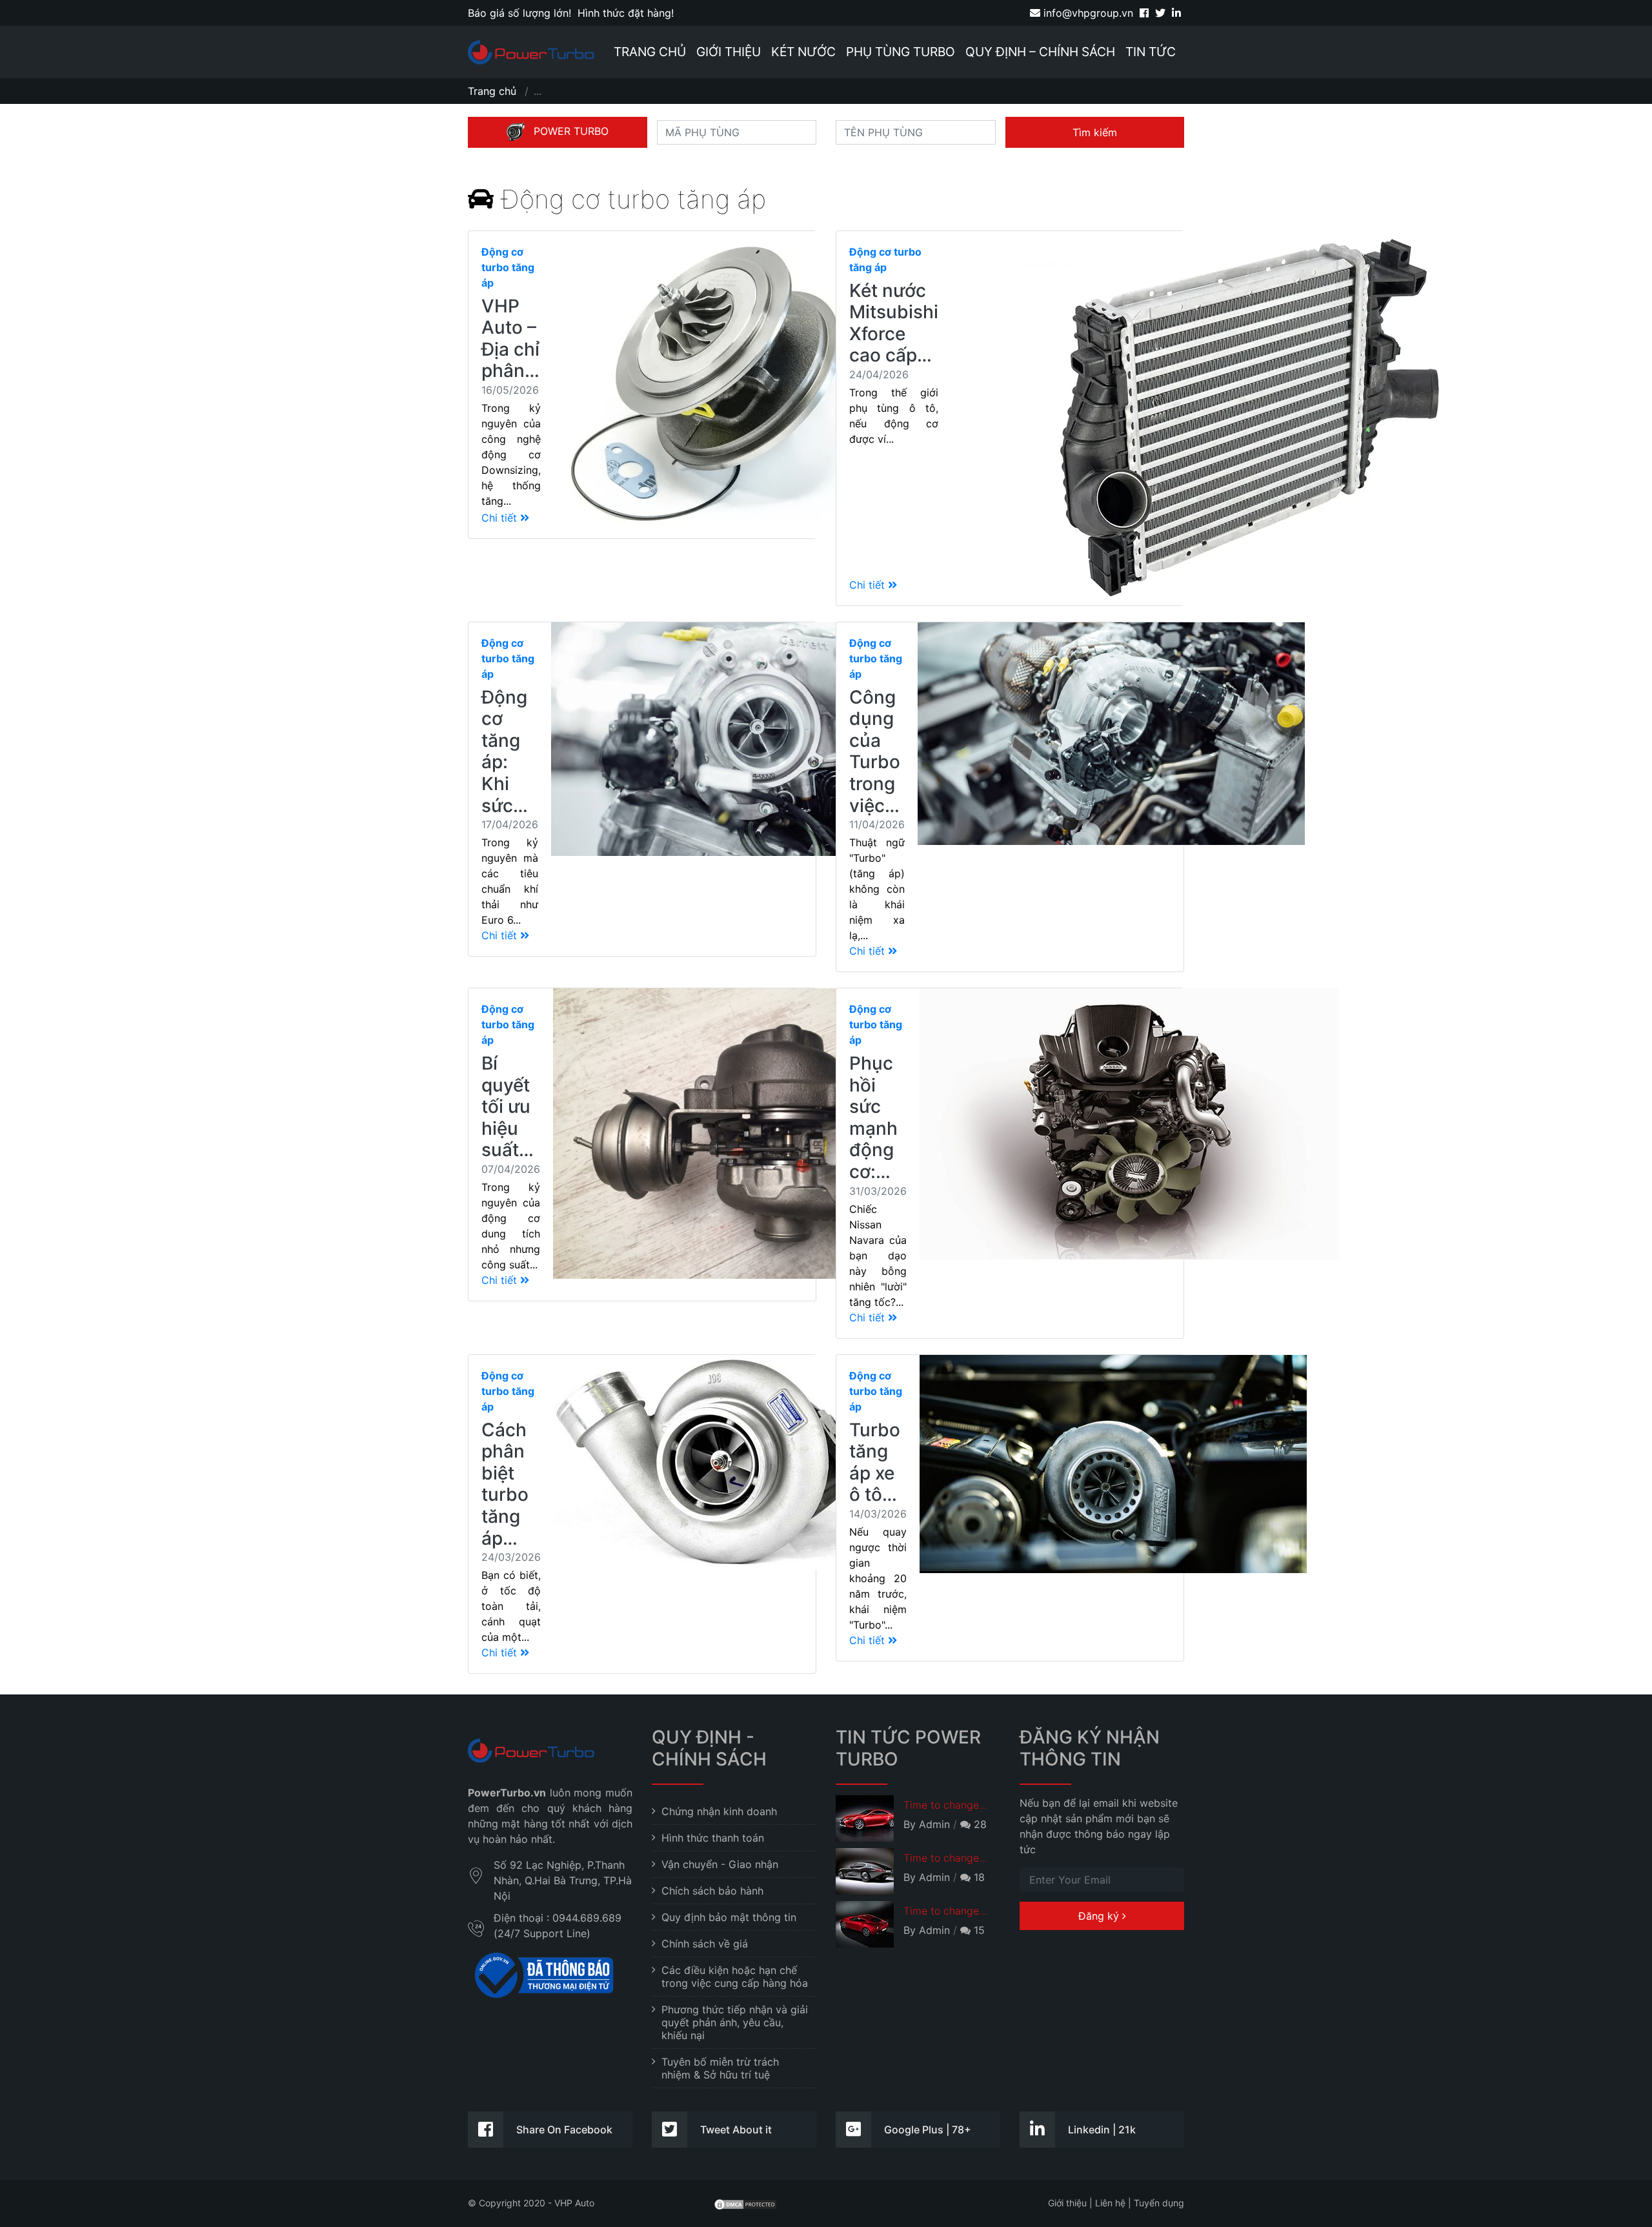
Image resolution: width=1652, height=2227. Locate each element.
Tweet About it (736, 2130)
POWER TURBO (571, 131)
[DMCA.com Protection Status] (745, 2203)
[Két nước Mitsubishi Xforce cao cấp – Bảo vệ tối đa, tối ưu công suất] (1225, 418)
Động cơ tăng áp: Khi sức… (505, 751)
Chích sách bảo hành (712, 1891)
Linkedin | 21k (1102, 2130)
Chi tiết (501, 518)
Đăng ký (1100, 1916)
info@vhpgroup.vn (1087, 13)
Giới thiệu (729, 52)
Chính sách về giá (705, 1944)
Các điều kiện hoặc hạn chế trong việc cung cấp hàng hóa (735, 1977)
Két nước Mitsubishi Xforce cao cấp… (894, 323)
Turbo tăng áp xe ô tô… (875, 1462)
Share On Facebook (564, 2130)
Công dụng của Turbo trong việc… (875, 751)
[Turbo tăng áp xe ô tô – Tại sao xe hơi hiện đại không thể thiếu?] (1113, 1508)
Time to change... (945, 1805)
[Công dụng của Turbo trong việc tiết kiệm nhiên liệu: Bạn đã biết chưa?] (1111, 797)
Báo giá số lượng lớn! (519, 13)
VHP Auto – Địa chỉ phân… (510, 339)
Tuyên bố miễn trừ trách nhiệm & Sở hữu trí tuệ (720, 2068)
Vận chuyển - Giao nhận (720, 1864)
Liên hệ (1110, 2203)
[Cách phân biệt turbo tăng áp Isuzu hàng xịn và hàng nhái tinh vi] (715, 1514)
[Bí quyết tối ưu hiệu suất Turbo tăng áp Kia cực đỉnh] (747, 1144)
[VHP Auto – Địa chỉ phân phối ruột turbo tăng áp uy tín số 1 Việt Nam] (715, 385)
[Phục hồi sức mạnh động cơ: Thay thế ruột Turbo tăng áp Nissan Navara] (1129, 1163)
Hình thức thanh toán (713, 1838)
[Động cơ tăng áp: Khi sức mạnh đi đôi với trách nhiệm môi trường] (745, 789)
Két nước (803, 52)
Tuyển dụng (1159, 2203)
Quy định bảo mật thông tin (729, 1917)
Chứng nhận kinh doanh (719, 1811)
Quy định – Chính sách (1040, 52)
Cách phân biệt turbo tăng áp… (505, 1484)
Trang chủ (650, 52)
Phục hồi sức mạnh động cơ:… (873, 1117)
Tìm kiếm (1095, 132)
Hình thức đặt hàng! (626, 13)
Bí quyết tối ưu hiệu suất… (508, 1106)
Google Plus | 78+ (928, 2130)
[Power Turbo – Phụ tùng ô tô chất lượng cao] (531, 52)
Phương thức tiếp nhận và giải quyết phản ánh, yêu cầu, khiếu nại (735, 2022)
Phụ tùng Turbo (901, 52)
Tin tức (1151, 52)
